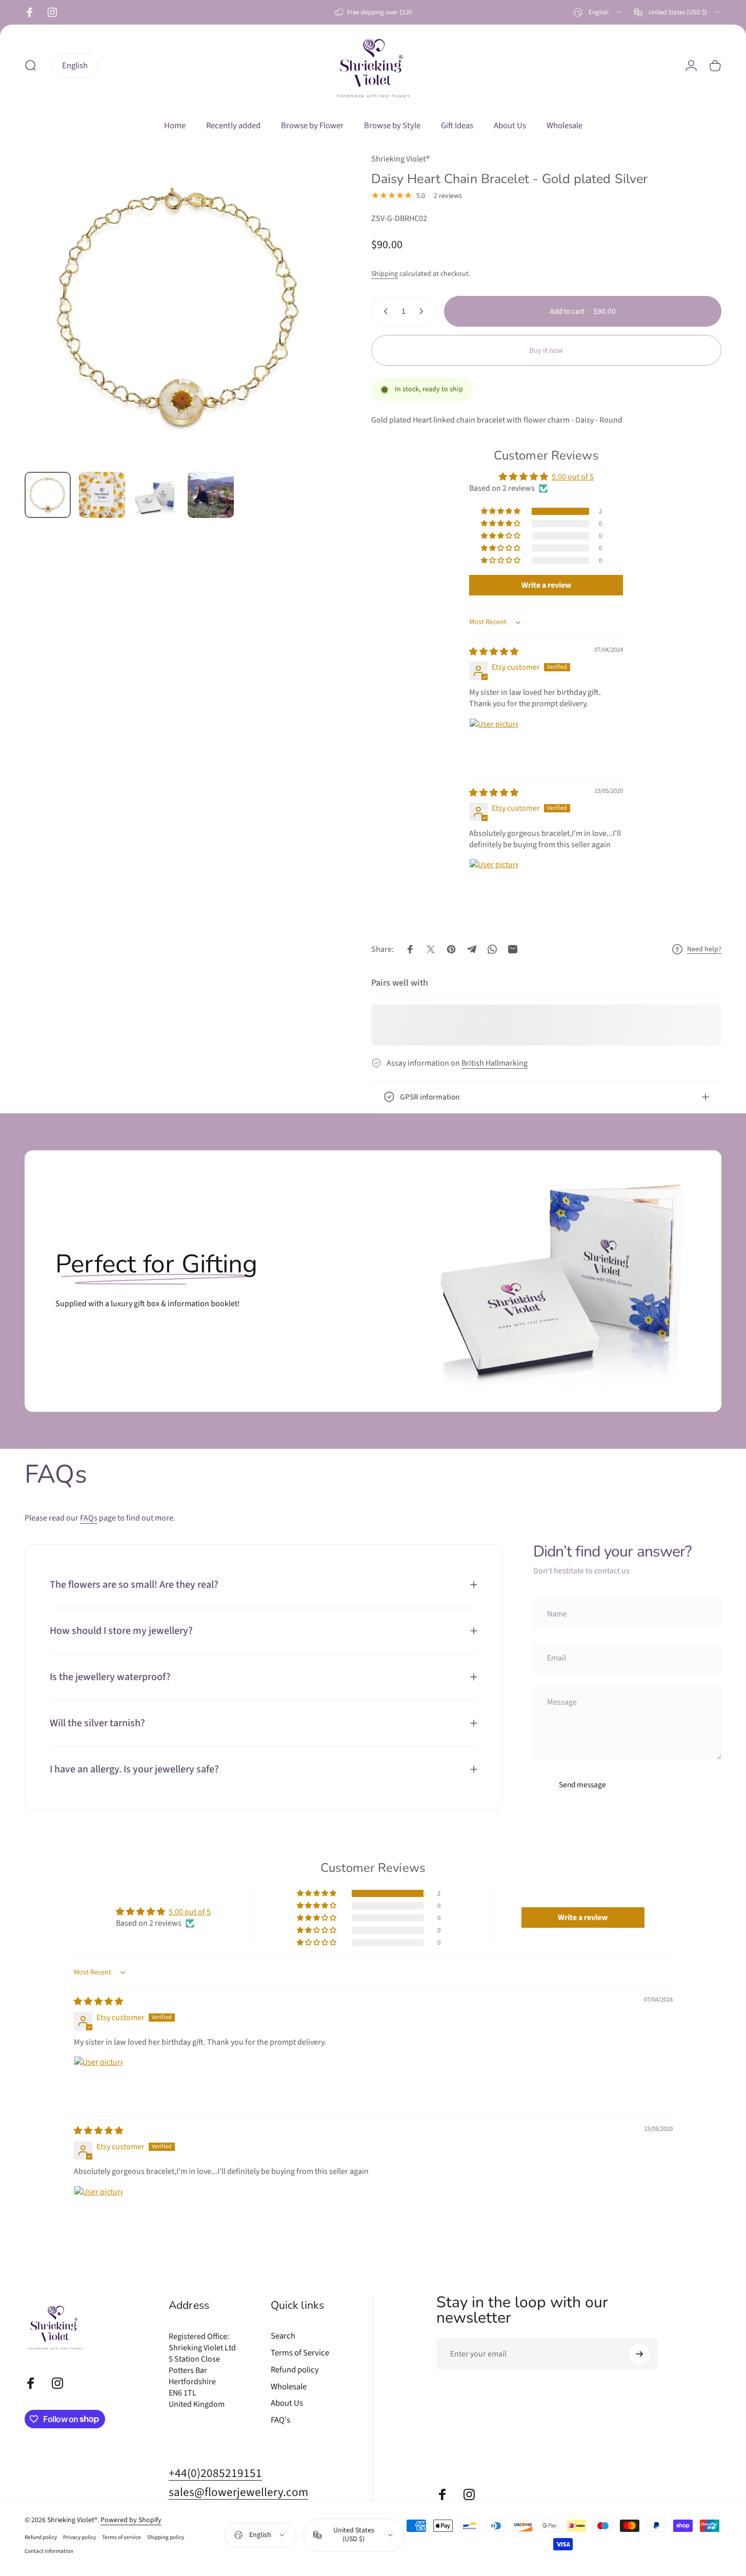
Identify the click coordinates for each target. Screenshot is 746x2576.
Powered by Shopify (131, 2520)
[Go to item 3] (156, 497)
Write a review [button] (546, 586)
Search (283, 2336)
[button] (501, 511)
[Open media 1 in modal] (180, 308)
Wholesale (289, 2387)
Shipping (385, 274)
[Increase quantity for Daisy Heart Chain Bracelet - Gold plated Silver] (424, 311)
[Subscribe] (639, 2354)
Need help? (704, 950)
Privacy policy (79, 2537)
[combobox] (598, 12)
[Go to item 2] (102, 495)
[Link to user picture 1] (494, 743)
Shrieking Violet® (400, 159)
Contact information (49, 2551)
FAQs (89, 1518)
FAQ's (280, 2420)
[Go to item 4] (211, 495)
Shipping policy (166, 2537)
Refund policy (295, 2370)
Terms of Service (300, 2353)
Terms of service (122, 2537)
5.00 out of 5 (573, 477)
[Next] (309, 327)
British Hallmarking (495, 1063)
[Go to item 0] (48, 495)
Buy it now (546, 350)
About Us (287, 2403)
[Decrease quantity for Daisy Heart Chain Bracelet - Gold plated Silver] (384, 311)
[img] (494, 652)
